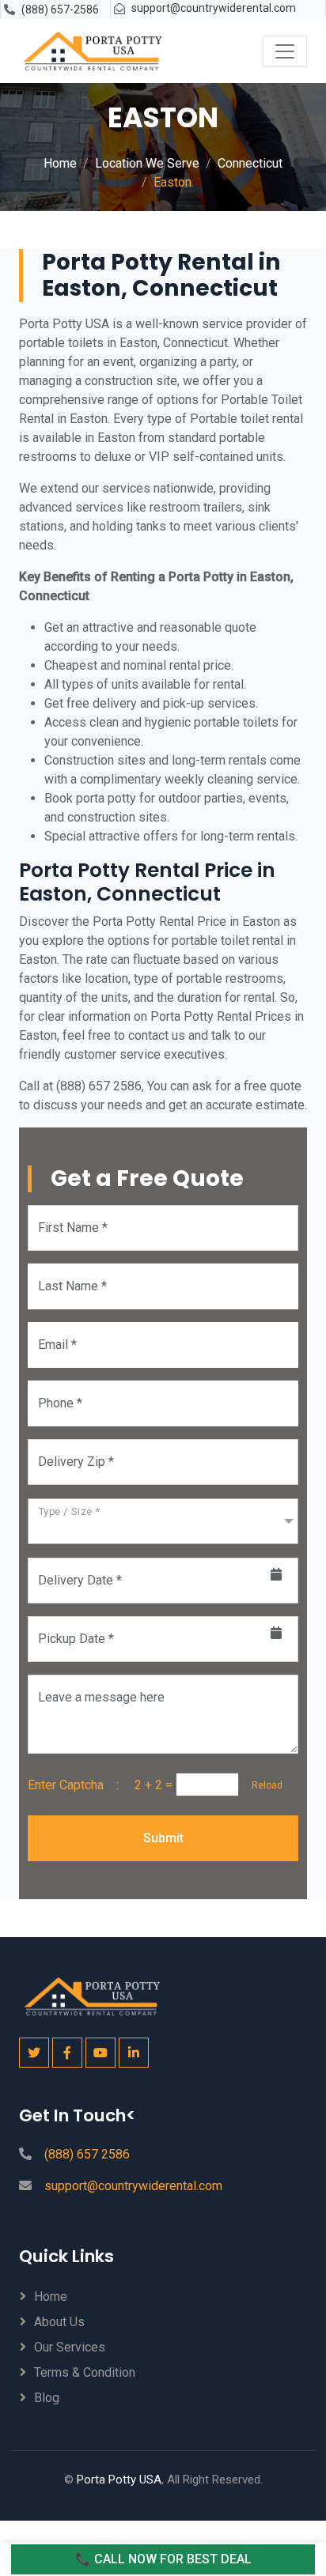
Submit (163, 1838)
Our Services (70, 2347)
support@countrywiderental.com (214, 8)
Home (60, 163)
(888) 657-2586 (60, 9)
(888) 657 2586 (87, 2154)
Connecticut (250, 163)
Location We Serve (147, 163)
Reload (262, 1785)
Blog (47, 2398)
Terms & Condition (85, 2372)
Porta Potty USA (119, 2480)
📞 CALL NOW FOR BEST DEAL (163, 2559)
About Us (59, 2322)
